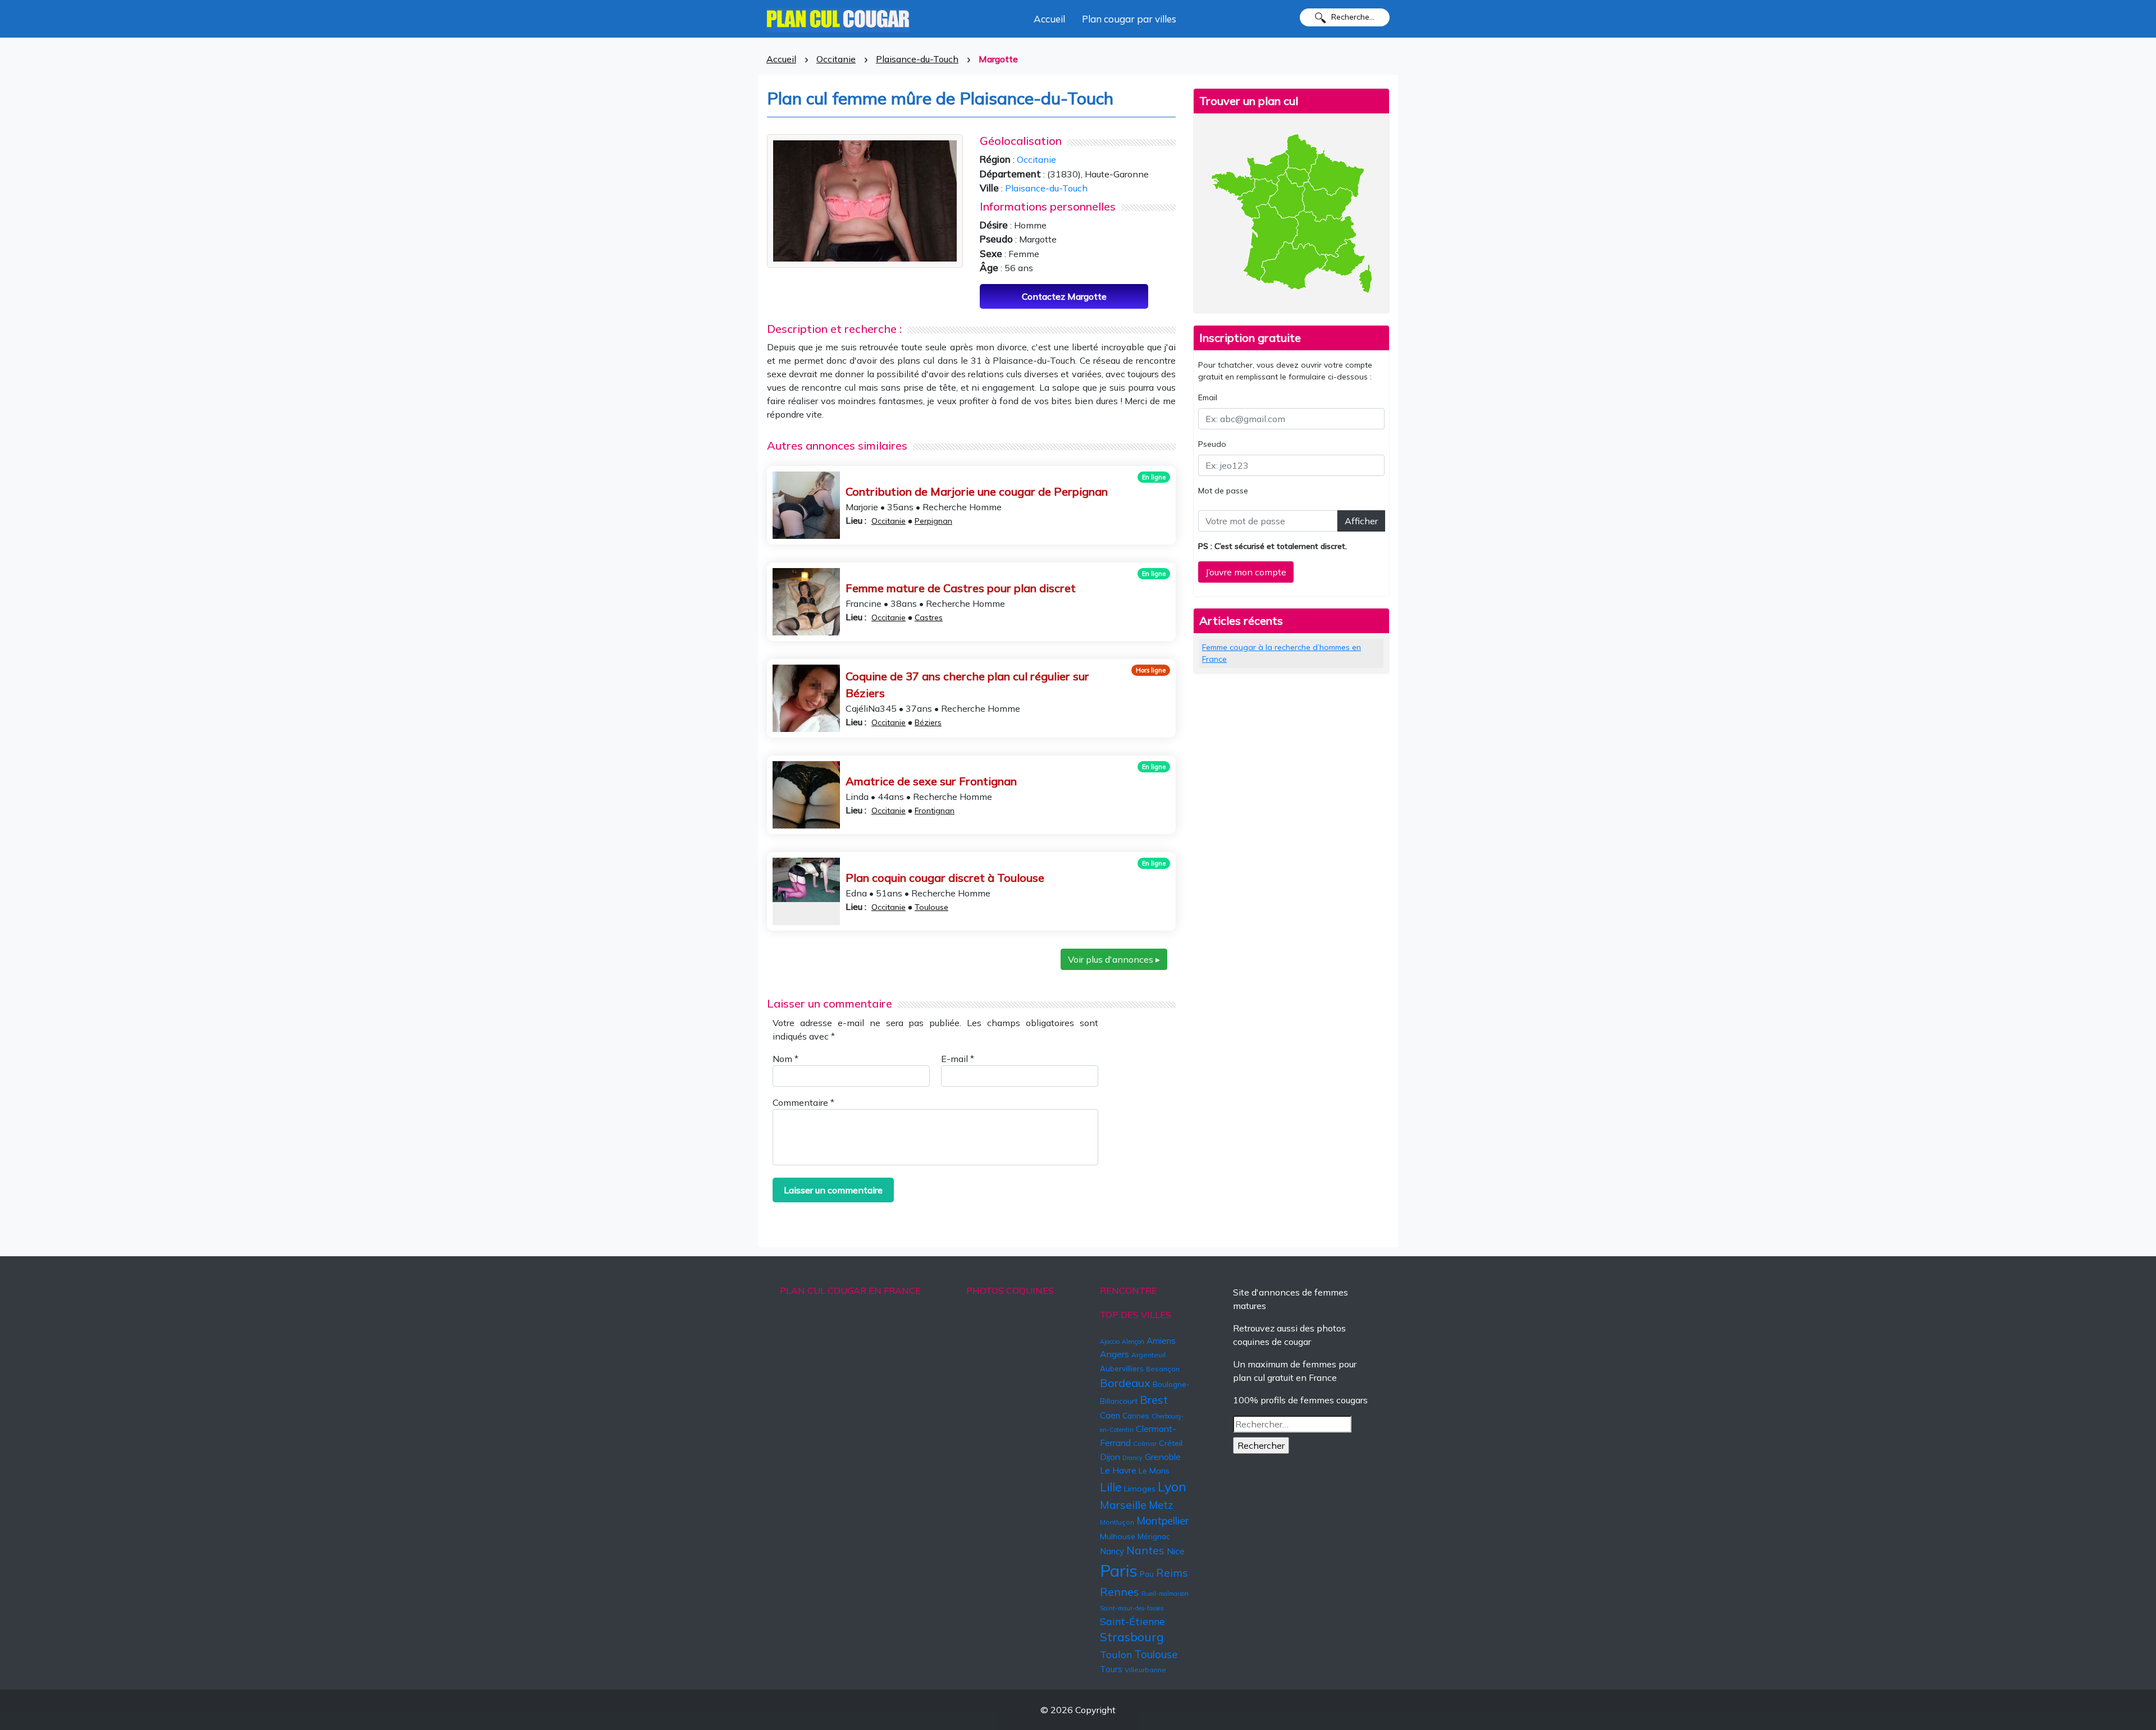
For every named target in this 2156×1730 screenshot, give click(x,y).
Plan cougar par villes (1129, 19)
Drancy (1132, 1458)
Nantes (1145, 1550)
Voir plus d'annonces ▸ (1114, 959)
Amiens (1161, 1341)
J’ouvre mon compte (1246, 572)
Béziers (928, 722)
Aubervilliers (1122, 1369)
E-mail (958, 1059)
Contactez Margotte (1064, 296)
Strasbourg (1132, 1637)
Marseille (1123, 1505)
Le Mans (1154, 1471)
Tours (1111, 1669)
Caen (1110, 1415)
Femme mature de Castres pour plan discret (961, 588)
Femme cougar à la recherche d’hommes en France (1282, 653)
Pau (1147, 1574)
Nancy (1112, 1551)
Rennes (1120, 1592)
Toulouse (931, 907)
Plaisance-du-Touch (917, 59)
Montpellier (1162, 1521)
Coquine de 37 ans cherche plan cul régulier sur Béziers (967, 685)
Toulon (1116, 1654)
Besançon (1163, 1369)
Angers (1114, 1354)
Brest (1154, 1400)
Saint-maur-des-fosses (1132, 1608)
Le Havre (1118, 1470)
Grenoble (1163, 1457)
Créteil (1171, 1443)
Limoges (1140, 1489)
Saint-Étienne (1132, 1621)
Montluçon (1117, 1522)
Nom (785, 1059)
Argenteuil (1148, 1355)
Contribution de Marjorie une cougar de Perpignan (977, 491)
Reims (1172, 1573)
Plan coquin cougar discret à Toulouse (945, 878)
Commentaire (803, 1102)
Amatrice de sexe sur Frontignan (931, 781)
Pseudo (1212, 444)
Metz (1161, 1505)
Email (1208, 397)
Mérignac (1154, 1536)
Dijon (1110, 1457)
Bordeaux (1125, 1383)
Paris (1119, 1571)
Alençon (1133, 1342)
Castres (929, 617)
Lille (1111, 1487)
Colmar (1145, 1443)
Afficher (1361, 521)
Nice (1176, 1551)
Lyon (1172, 1487)
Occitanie (836, 59)
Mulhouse (1118, 1536)
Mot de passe (1223, 491)
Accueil (1049, 19)
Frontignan (935, 811)
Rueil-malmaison (1165, 1594)
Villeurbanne (1145, 1670)
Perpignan (933, 521)
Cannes (1136, 1416)
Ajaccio (1110, 1342)
